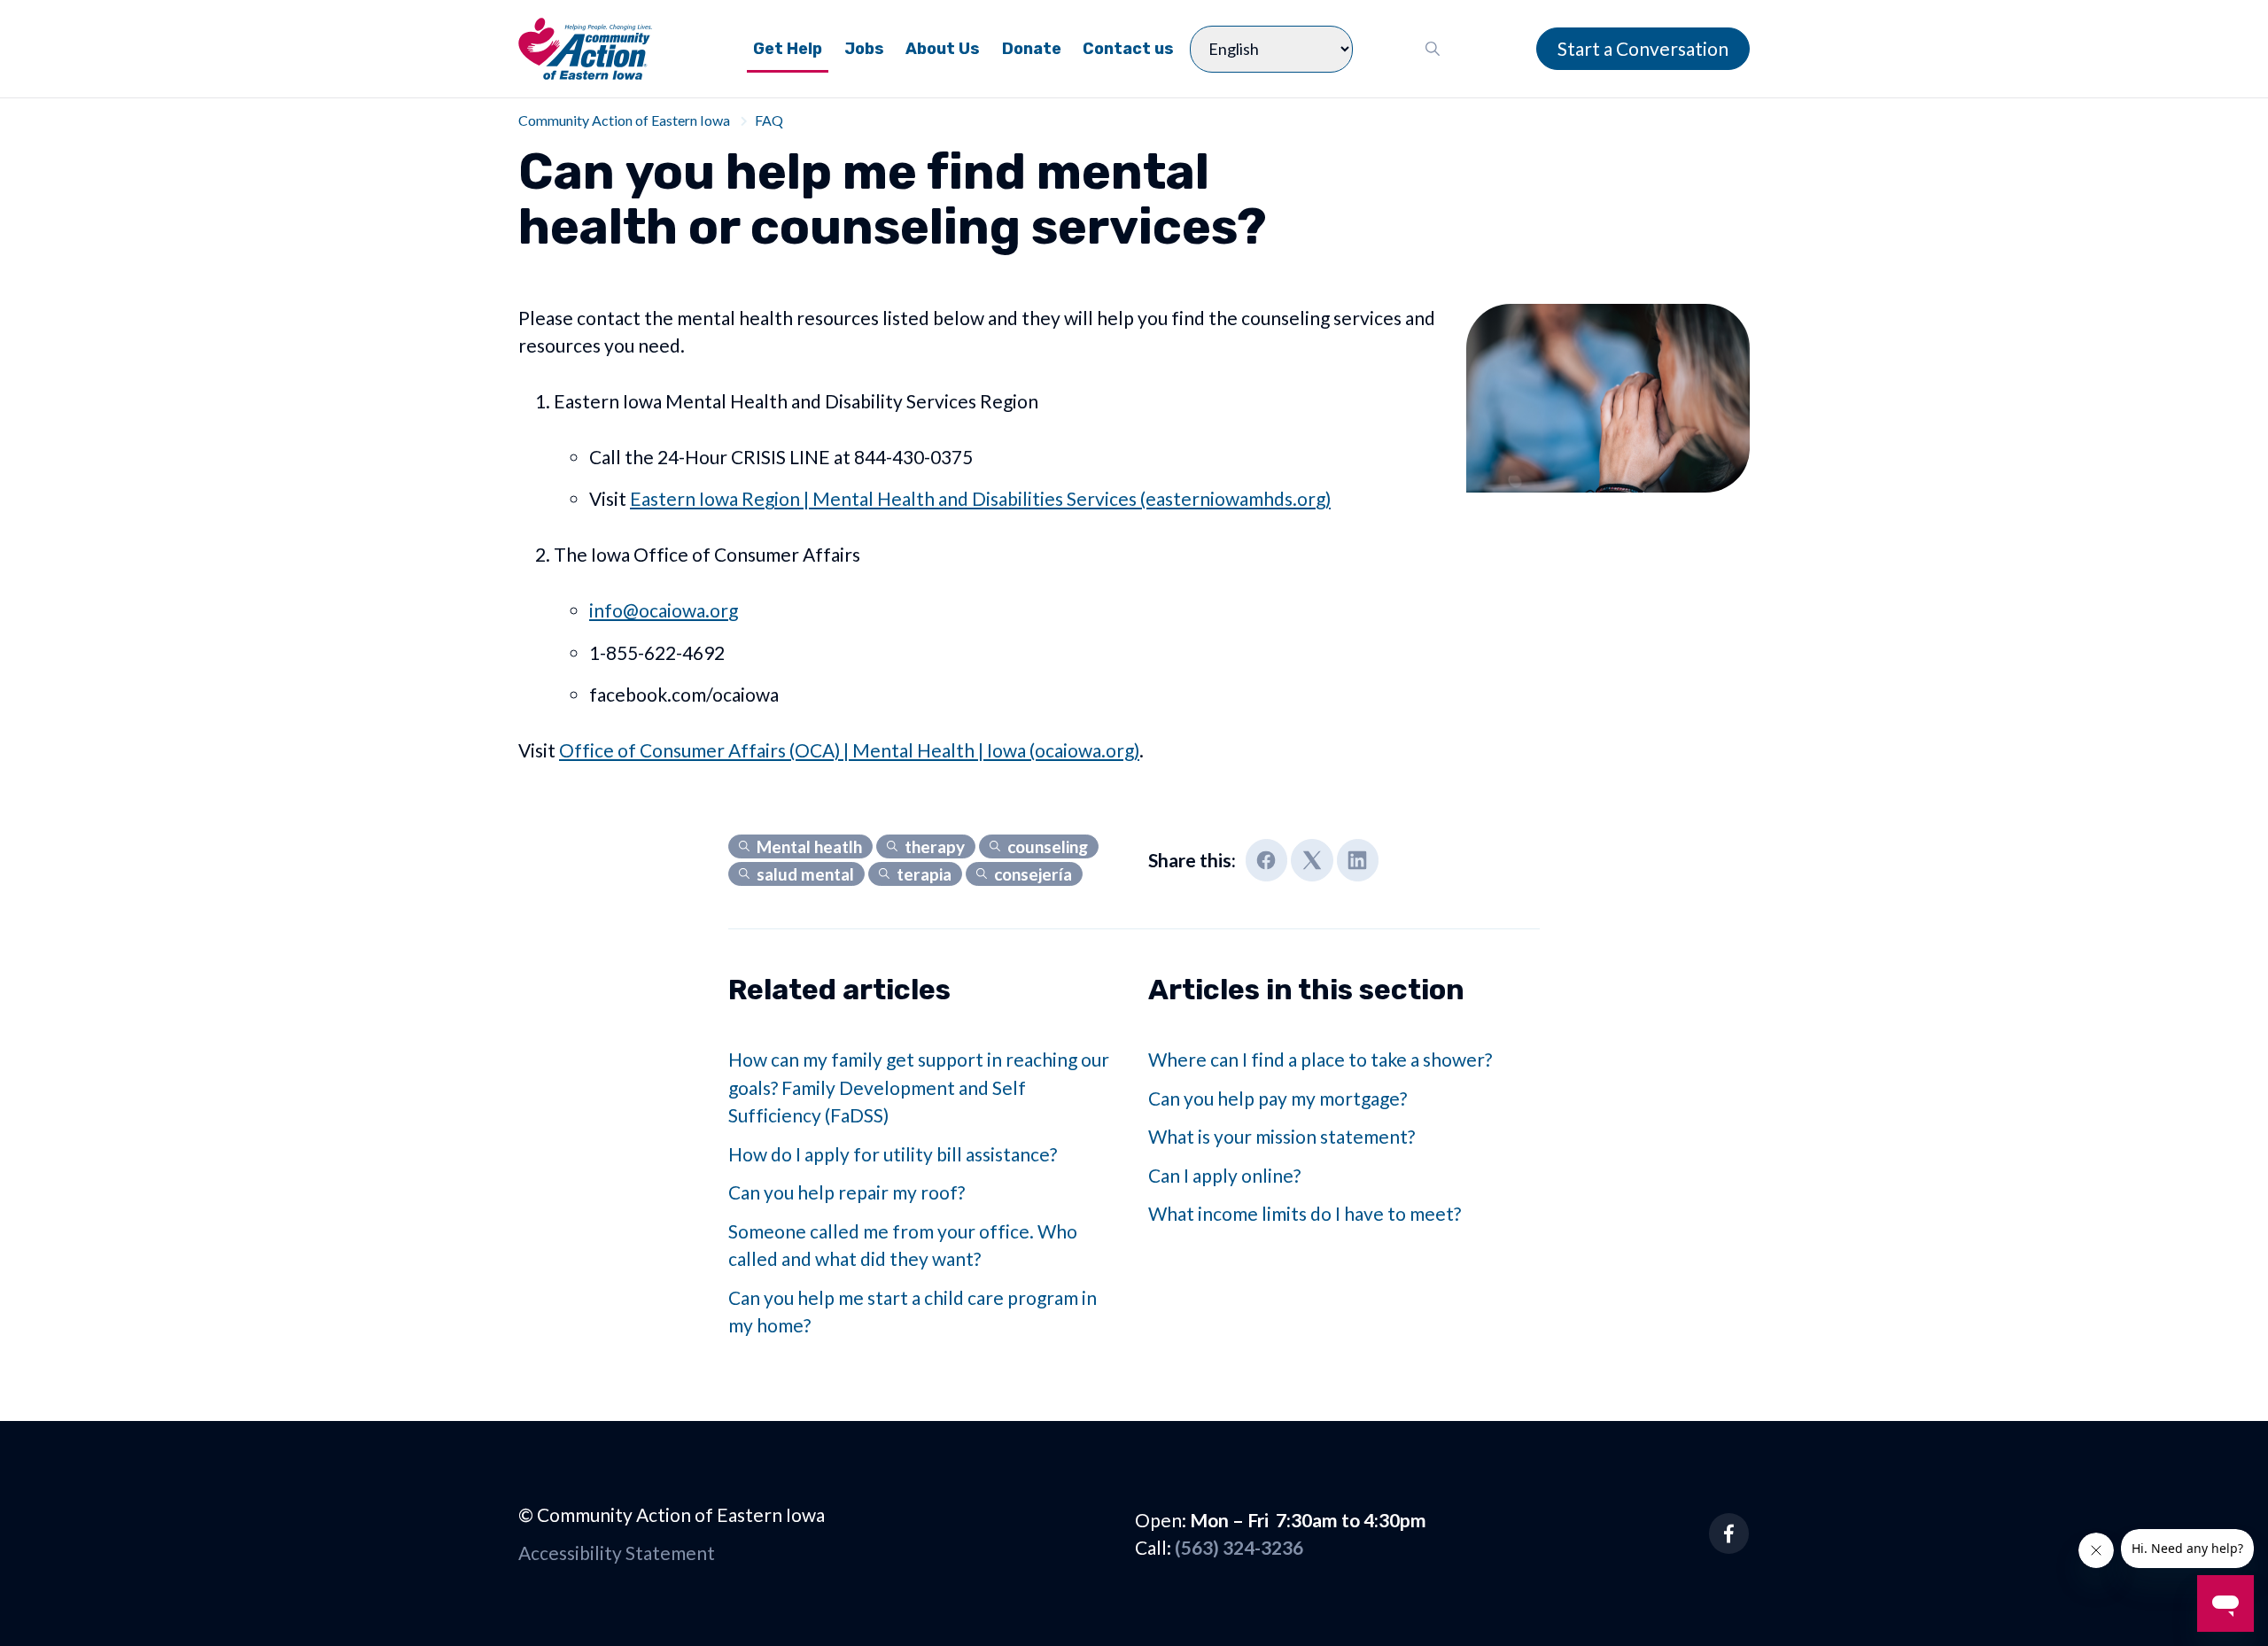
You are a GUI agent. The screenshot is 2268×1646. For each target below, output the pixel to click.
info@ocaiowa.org (664, 610)
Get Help (788, 49)
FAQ (769, 120)
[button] (1433, 49)
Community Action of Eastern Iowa (624, 120)
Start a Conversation (1643, 48)
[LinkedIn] (1358, 860)
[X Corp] (1312, 860)
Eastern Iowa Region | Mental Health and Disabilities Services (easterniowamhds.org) (980, 498)
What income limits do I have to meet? (1305, 1213)
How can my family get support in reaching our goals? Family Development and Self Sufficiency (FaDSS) (919, 1087)
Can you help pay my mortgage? (1278, 1098)
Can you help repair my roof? (847, 1192)
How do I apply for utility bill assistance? (893, 1154)
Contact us (1128, 49)
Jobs (864, 49)
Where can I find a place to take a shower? (1320, 1059)
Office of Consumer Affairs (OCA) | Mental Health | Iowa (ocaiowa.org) (849, 750)
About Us (943, 49)
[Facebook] (1267, 860)
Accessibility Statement (617, 1553)
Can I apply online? (1224, 1175)
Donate (1032, 49)
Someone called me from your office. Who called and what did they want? (903, 1245)
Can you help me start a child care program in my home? (913, 1312)
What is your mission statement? (1282, 1136)
